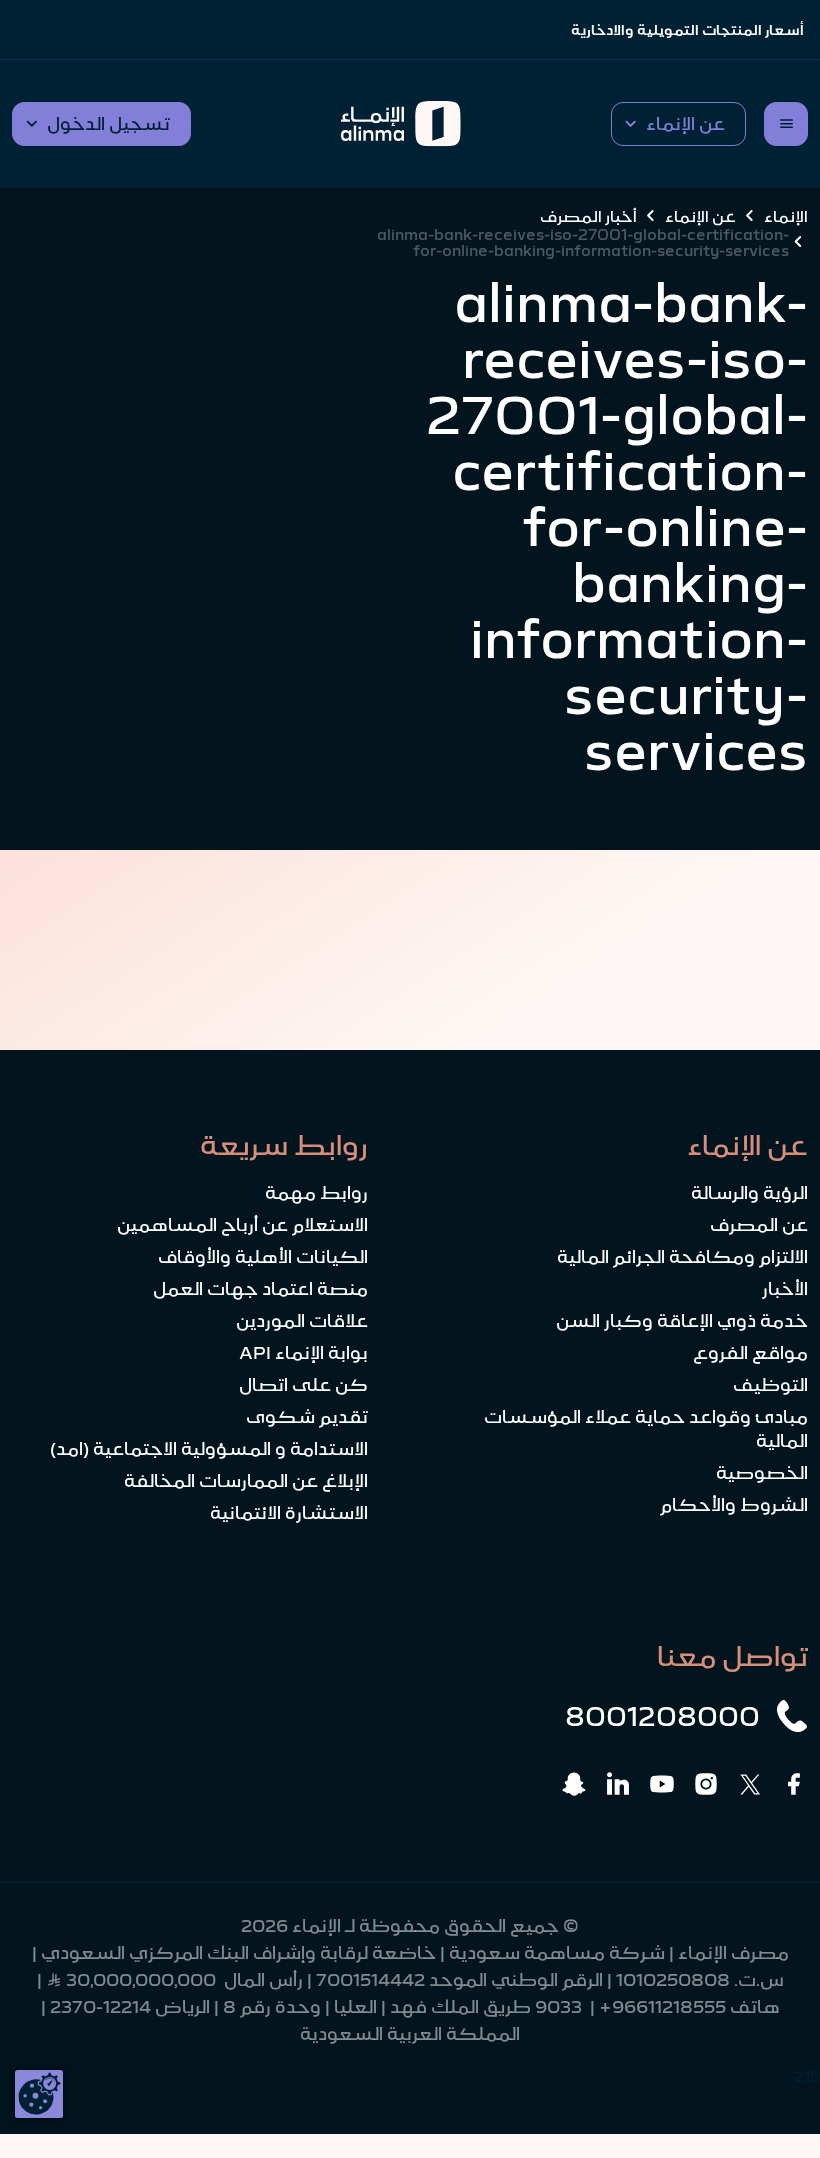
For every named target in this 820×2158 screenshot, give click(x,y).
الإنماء (786, 216)
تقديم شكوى (307, 1417)
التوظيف (770, 1385)
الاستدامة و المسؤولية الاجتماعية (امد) (209, 1449)
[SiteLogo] (401, 124)
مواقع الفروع (750, 1353)
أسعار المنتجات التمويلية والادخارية (687, 30)
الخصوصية (762, 1473)
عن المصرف (759, 1225)
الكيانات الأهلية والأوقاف (263, 1257)
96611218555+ (662, 2007)
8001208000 (662, 1716)
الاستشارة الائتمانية (289, 1513)
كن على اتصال (303, 1385)
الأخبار (785, 1289)
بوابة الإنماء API (303, 1353)
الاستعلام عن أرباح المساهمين (242, 1225)
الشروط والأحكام (734, 1505)
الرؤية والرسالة (749, 1193)
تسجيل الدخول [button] (108, 124)
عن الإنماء (700, 216)
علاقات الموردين (302, 1321)
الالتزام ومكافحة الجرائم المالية (682, 1257)
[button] (678, 124)
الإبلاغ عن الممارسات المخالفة (246, 1481)
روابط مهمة (316, 1193)
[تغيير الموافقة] (39, 2094)
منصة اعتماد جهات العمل (260, 1289)
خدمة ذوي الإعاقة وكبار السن (682, 1321)
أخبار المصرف (588, 216)
